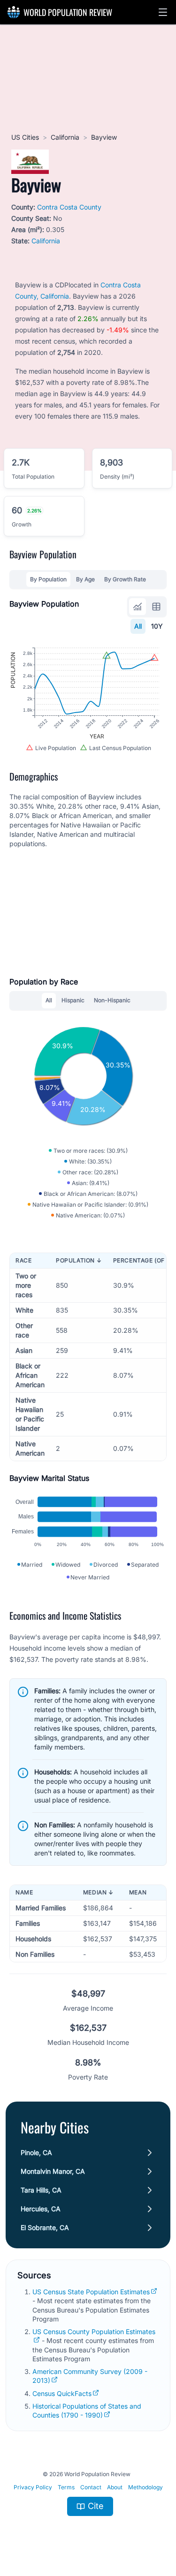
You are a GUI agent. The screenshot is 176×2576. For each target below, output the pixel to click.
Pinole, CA (36, 2152)
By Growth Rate (125, 579)
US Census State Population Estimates (91, 2292)
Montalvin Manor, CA (53, 2171)
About (115, 2487)
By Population (48, 579)
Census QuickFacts (62, 2393)
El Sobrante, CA (45, 2227)
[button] (163, 12)
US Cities (25, 137)
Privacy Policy (33, 2487)
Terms (66, 2487)
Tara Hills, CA (41, 2190)
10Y (157, 626)
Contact (91, 2487)
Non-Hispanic (112, 1000)
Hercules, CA (41, 2209)
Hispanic (73, 1000)
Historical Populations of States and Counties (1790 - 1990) (87, 2411)
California (65, 137)
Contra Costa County (69, 207)
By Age (85, 579)
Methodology (145, 2487)
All (138, 626)
